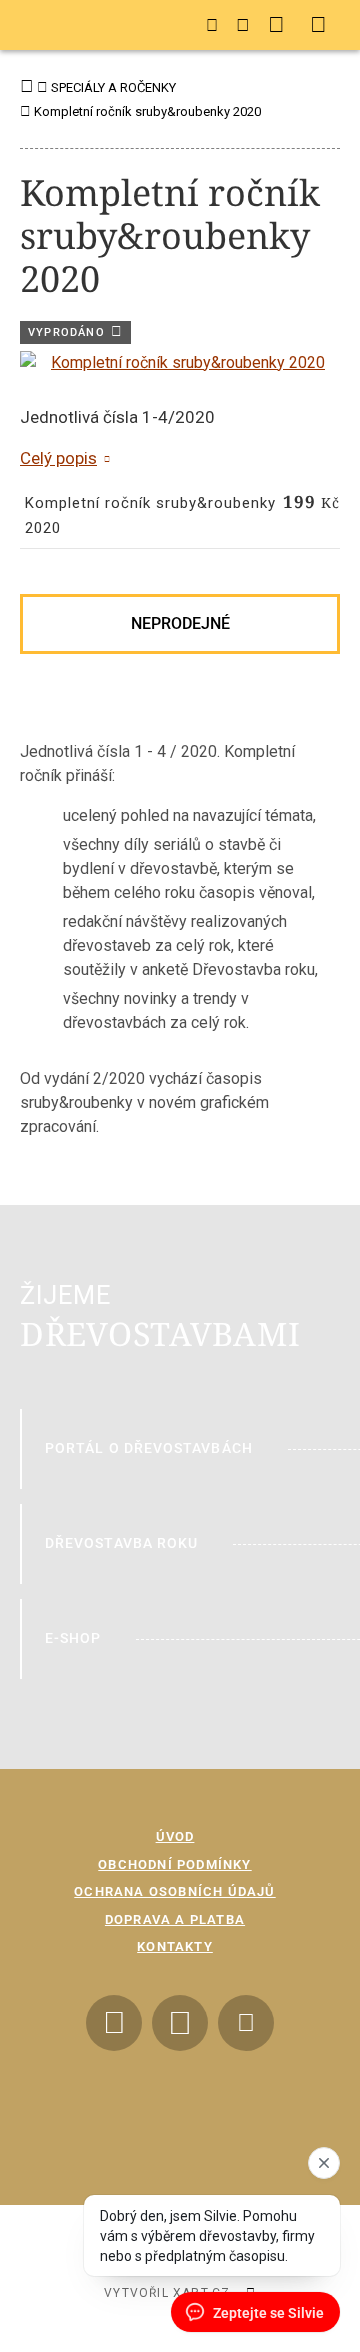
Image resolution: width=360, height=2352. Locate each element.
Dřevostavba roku (121, 1543)
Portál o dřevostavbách (149, 1448)
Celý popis (58, 458)
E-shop (73, 1638)
